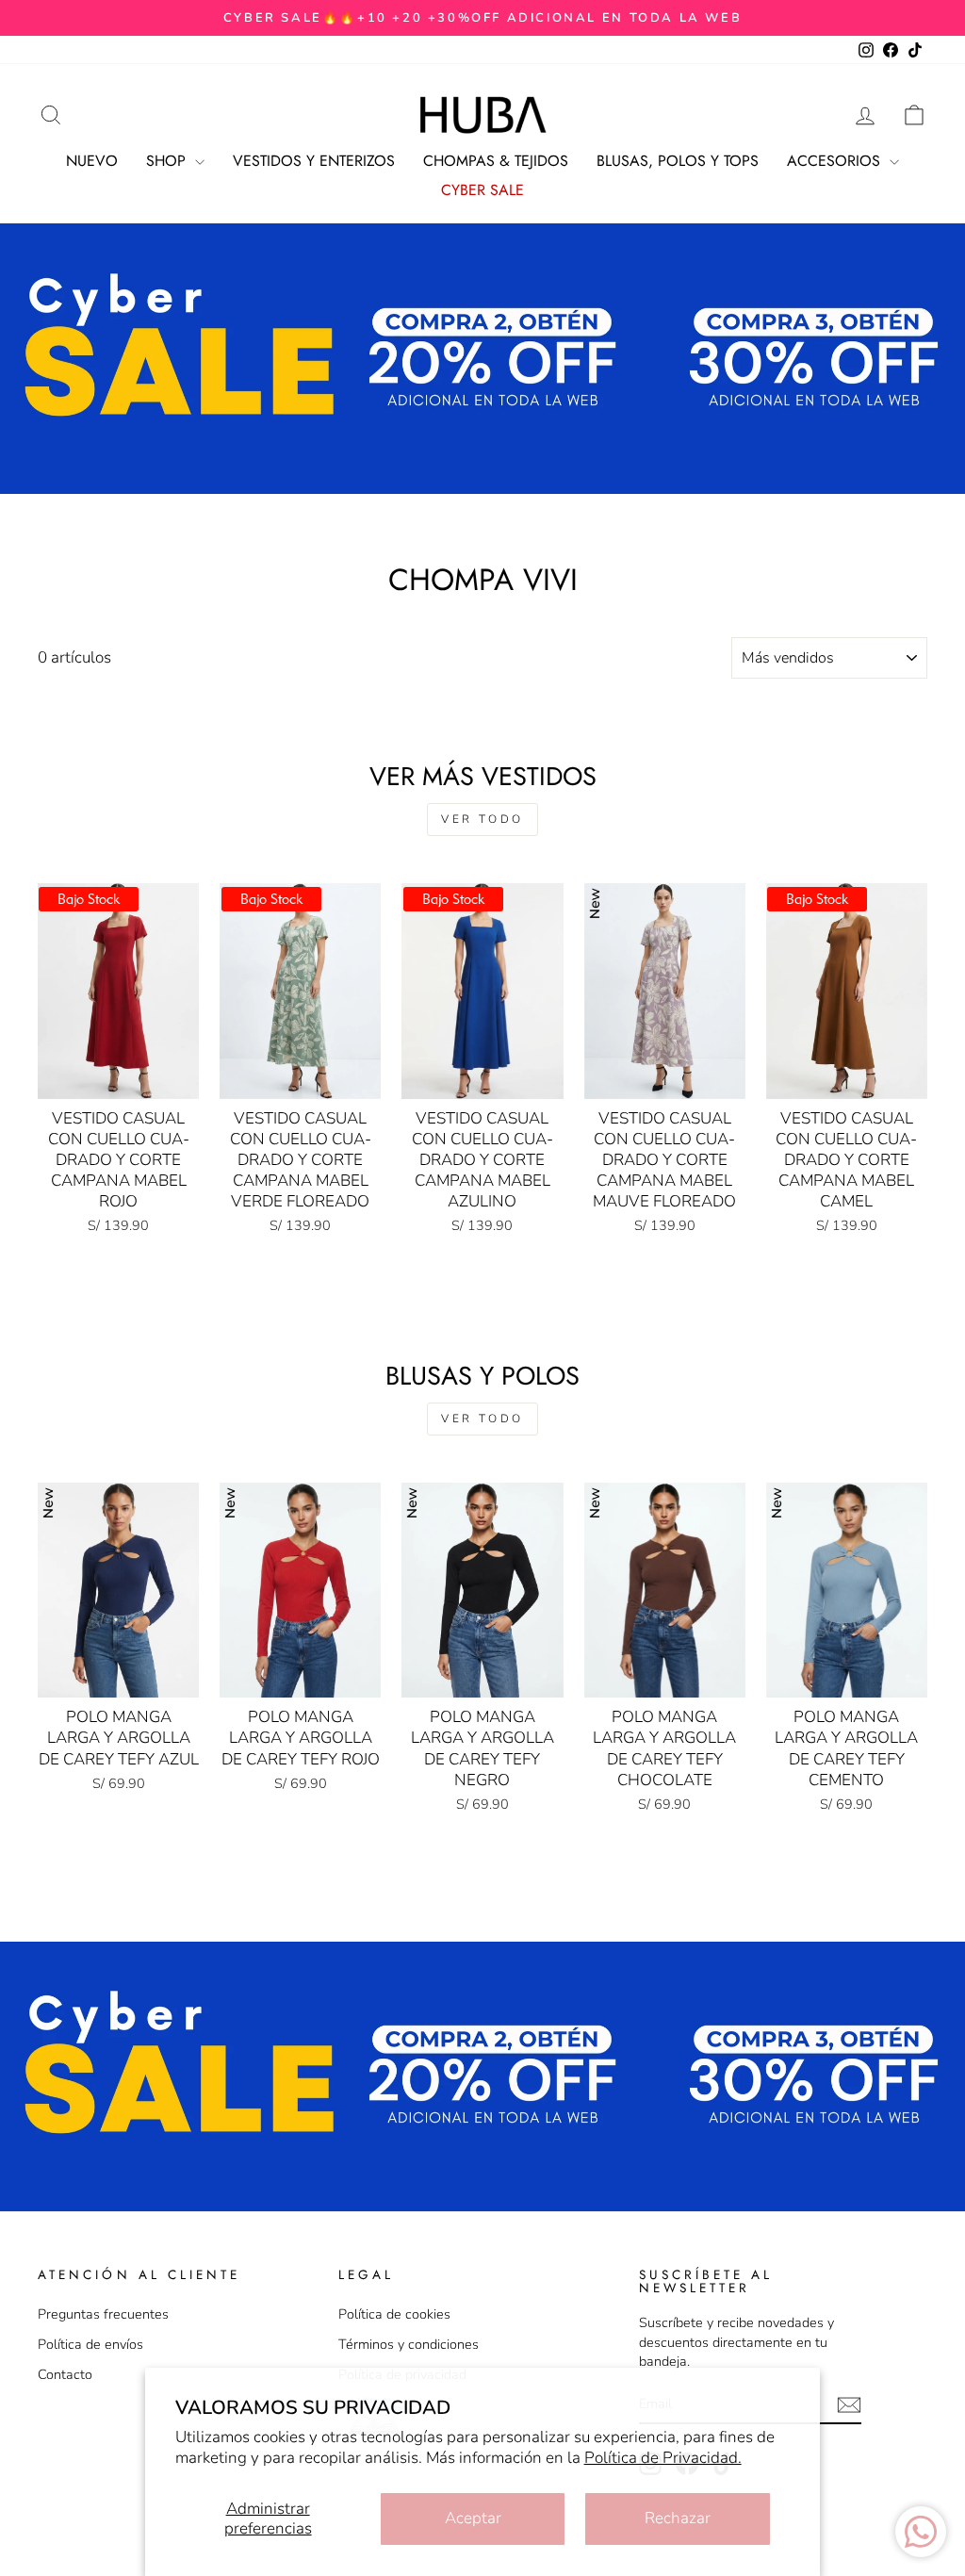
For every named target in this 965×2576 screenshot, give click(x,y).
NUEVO (92, 161)
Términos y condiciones (409, 2344)
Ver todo (482, 819)
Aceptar (473, 2518)
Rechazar (678, 2518)
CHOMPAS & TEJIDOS (496, 161)
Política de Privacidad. (663, 2458)
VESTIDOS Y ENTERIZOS (314, 161)
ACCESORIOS (836, 161)
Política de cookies (394, 2314)
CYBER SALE (482, 190)
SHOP (168, 161)
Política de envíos (90, 2344)
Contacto (65, 2374)
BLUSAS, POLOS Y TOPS (678, 161)
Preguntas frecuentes (103, 2314)
